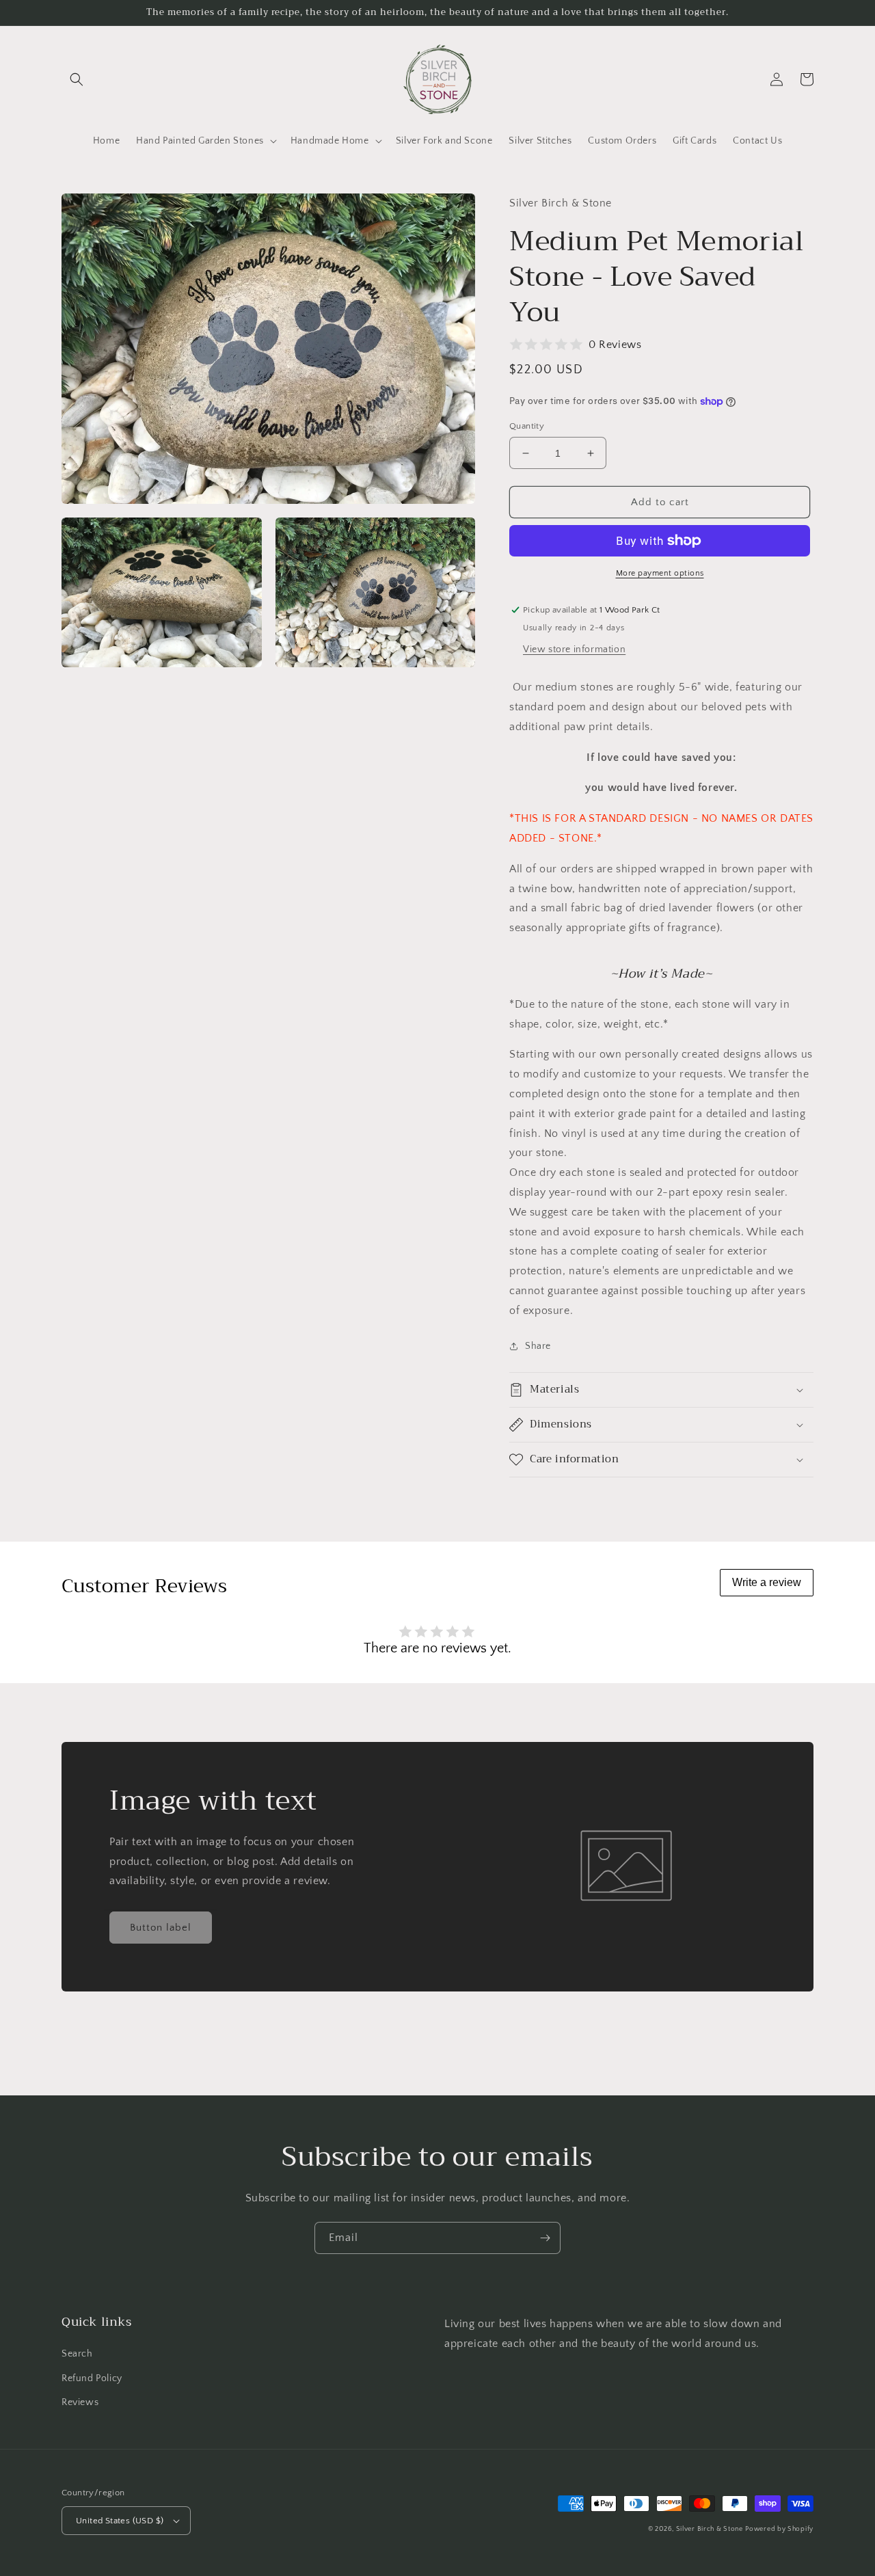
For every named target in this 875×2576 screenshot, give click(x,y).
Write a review (767, 1582)
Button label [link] (161, 1928)
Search (77, 2354)
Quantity (527, 426)
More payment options (660, 573)
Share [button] (538, 1346)
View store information (574, 649)
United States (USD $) (120, 2521)
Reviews (80, 2402)
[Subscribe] (545, 2238)
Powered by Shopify (779, 2529)
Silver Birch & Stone (710, 2529)
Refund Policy (92, 2378)
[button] (77, 79)
